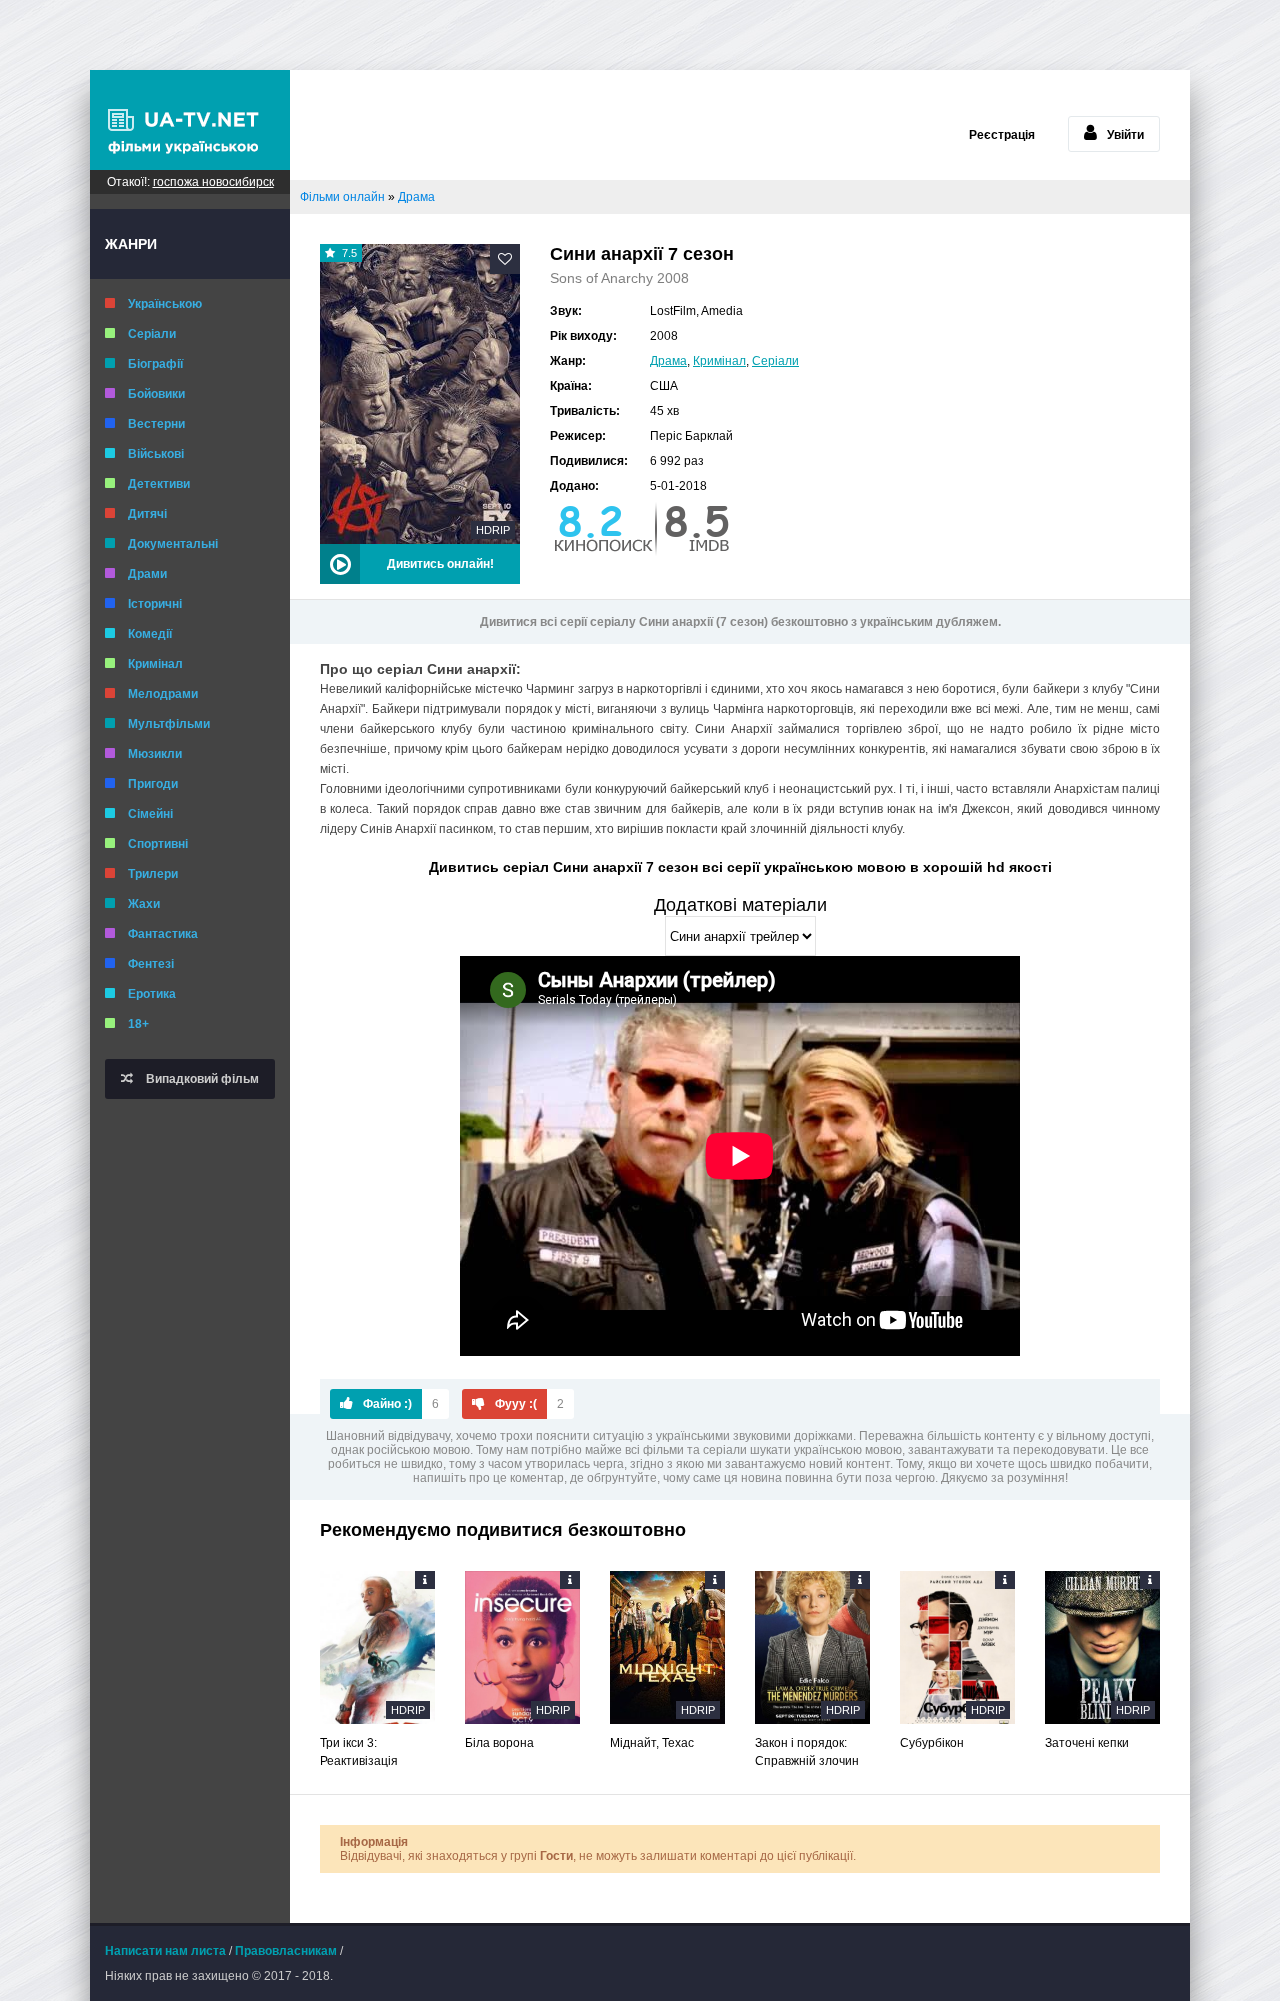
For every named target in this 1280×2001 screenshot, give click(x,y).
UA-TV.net (190, 120)
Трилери (153, 874)
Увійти (1125, 135)
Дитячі (147, 514)
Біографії (155, 364)
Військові (156, 454)
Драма (668, 361)
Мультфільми (169, 724)
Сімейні (150, 814)
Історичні (155, 604)
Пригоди (153, 784)
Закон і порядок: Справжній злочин (807, 1752)
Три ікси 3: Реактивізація (359, 1752)
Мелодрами (163, 694)
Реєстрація (1002, 135)
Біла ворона (499, 1743)
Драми (147, 574)
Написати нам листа (165, 1951)
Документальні (173, 544)
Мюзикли (155, 754)
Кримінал (155, 664)
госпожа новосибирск (213, 182)
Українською (165, 304)
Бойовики (156, 394)
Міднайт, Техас (652, 1743)
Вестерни (156, 424)
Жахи (144, 904)
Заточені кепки (1087, 1743)
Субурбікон (932, 1743)
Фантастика (163, 934)
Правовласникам (286, 1951)
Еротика (152, 994)
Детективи (159, 484)
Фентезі (151, 964)
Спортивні (158, 844)
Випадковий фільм (201, 1079)
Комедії (150, 634)
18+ (138, 1024)
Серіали (152, 334)
